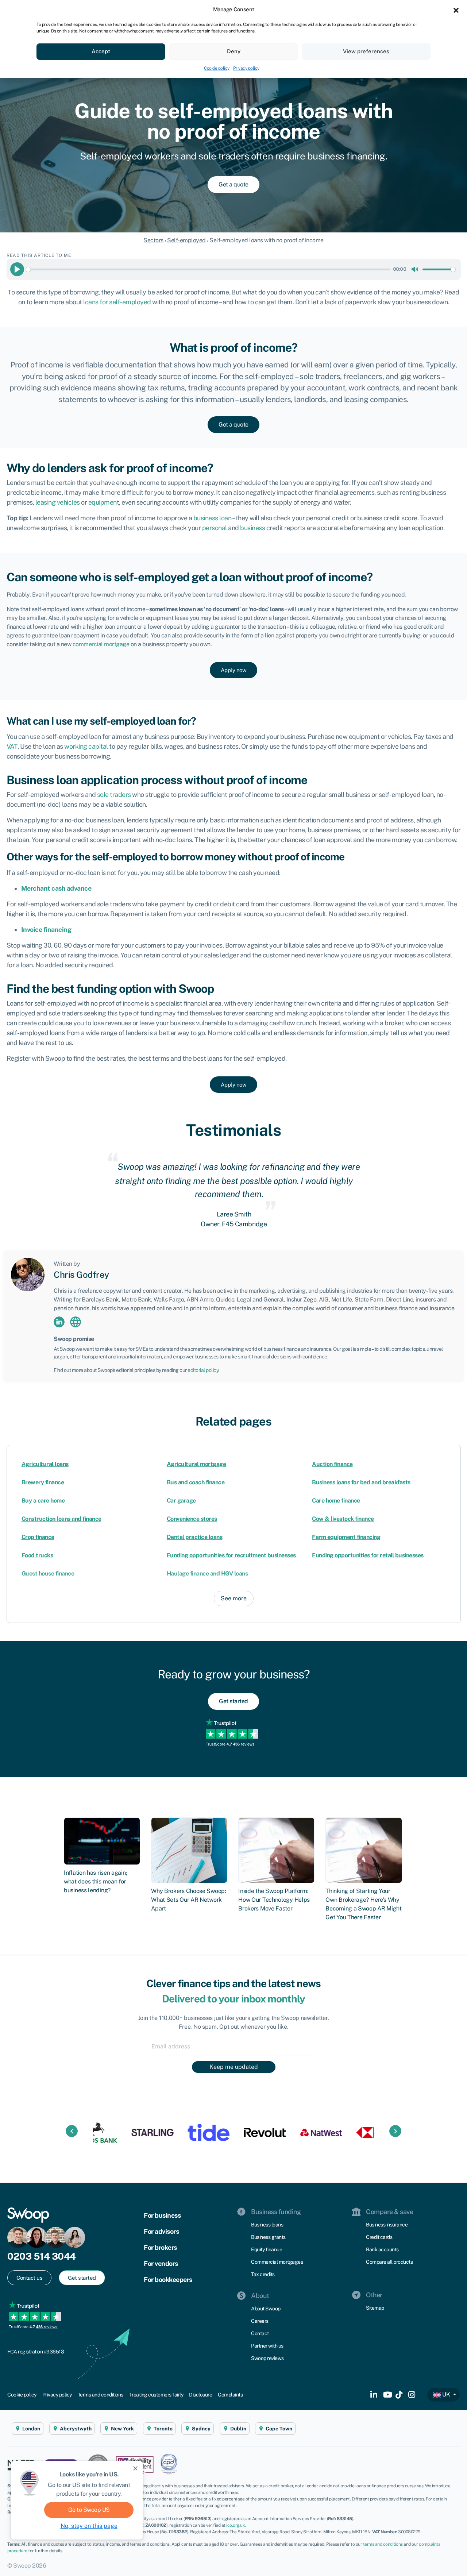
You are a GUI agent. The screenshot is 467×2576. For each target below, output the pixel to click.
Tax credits (263, 2274)
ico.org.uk (236, 2525)
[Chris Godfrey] (28, 1274)
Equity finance (267, 2249)
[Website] (76, 1322)
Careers (260, 2321)
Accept (101, 51)
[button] (456, 9)
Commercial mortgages (277, 2262)
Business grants (268, 2237)
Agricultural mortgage (196, 1464)
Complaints (230, 2395)
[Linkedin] (59, 1322)
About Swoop (266, 2309)
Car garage (181, 1501)
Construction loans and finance (61, 1519)
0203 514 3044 (42, 2256)
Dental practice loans (195, 1537)
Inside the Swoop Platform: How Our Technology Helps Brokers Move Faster (274, 1900)
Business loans (267, 2225)
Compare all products (389, 2262)
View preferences (366, 51)
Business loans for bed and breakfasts (361, 1482)
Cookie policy (217, 68)
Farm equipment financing (346, 1537)
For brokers (160, 2247)
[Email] (233, 2046)
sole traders (114, 795)
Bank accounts (382, 2249)
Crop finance (38, 1537)
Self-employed (186, 240)
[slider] (208, 269)
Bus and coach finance (196, 1482)
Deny (234, 51)
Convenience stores (192, 1519)
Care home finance (336, 1501)
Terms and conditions (101, 2395)
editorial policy (203, 1370)
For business (162, 2215)
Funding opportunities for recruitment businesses (231, 1555)
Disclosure (200, 2395)
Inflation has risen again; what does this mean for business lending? (95, 1881)
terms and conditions (383, 2544)
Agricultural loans (45, 1464)
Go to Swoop (89, 2510)
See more (234, 1598)
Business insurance (387, 2225)
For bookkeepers (168, 2280)
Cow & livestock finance (343, 1519)
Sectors (153, 240)
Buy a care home (43, 1501)
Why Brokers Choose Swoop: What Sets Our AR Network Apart (189, 1900)
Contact (260, 2333)
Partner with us (267, 2346)
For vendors (161, 2263)
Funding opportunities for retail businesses (368, 1555)
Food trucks (37, 1555)
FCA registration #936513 (36, 2352)
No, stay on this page (89, 2526)
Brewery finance (43, 1482)
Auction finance (332, 1464)
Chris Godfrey (81, 1274)
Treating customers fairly (156, 2395)
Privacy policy (246, 68)
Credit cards (379, 2237)
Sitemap (375, 2308)
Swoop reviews (267, 2358)
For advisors (161, 2231)
